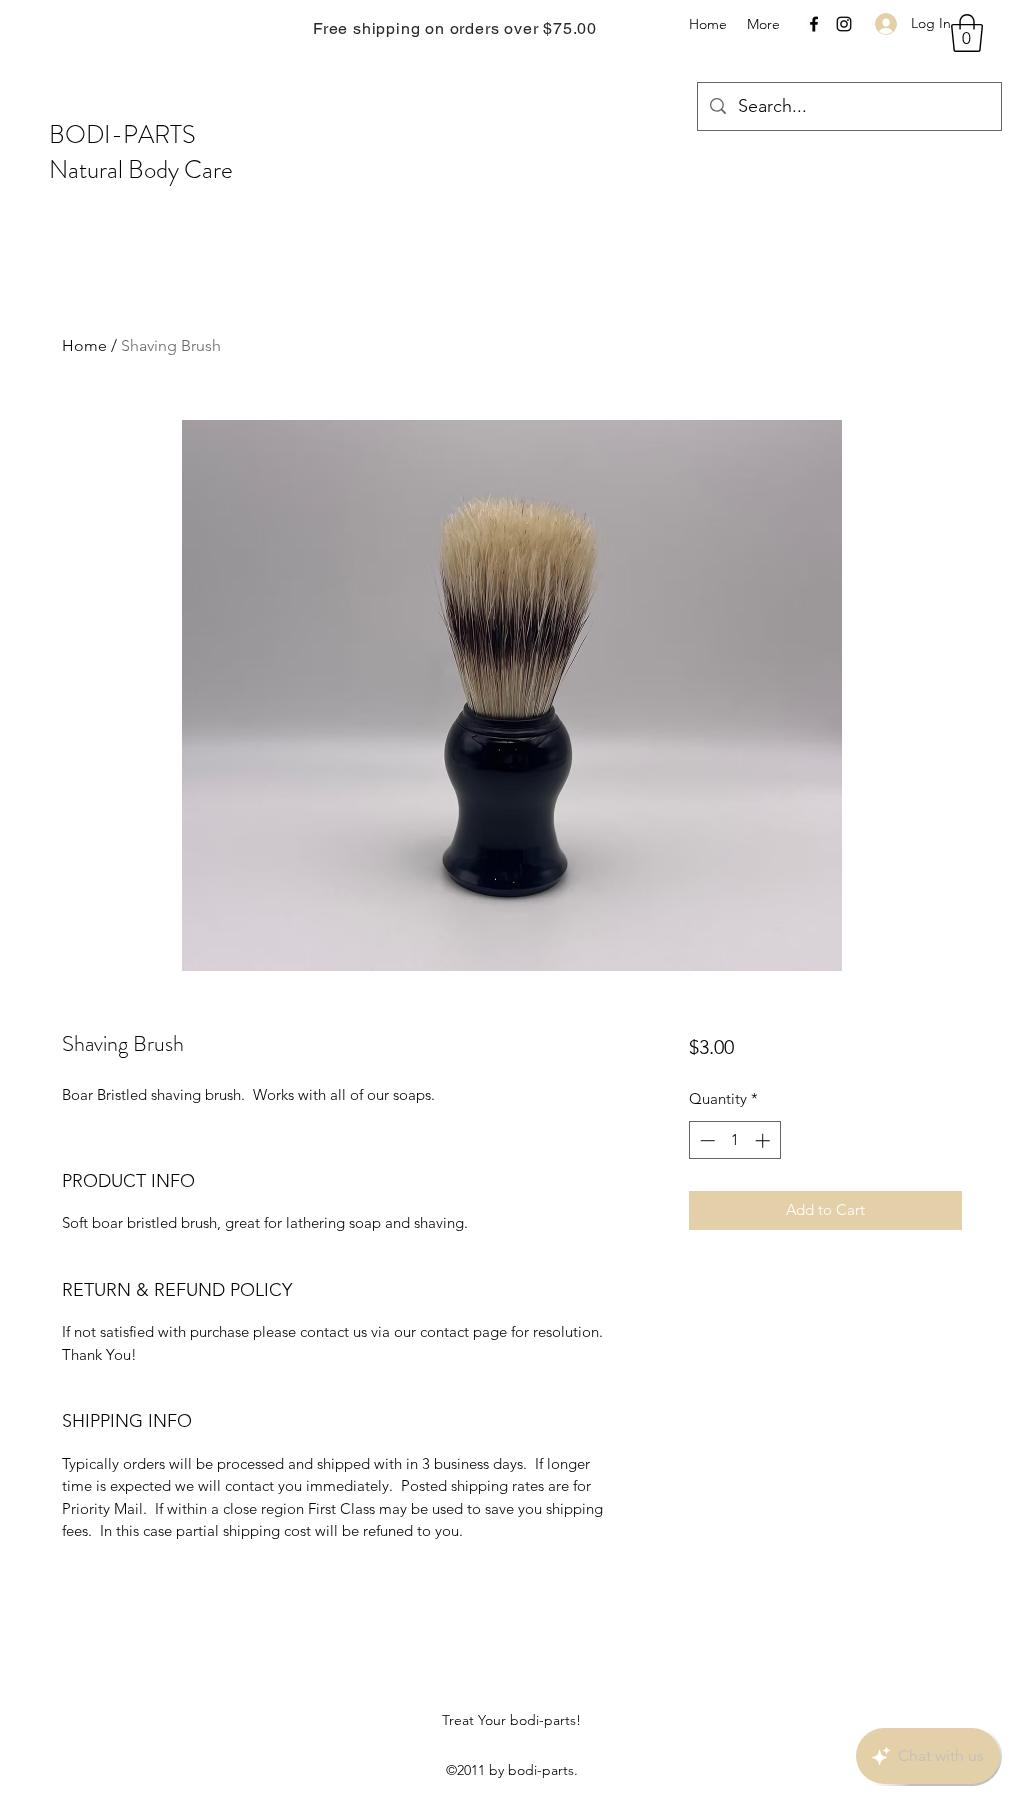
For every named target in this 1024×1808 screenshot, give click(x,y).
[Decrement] (705, 1140)
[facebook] (814, 24)
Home (84, 345)
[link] (967, 33)
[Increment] (764, 1140)
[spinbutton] (734, 1140)
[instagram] (844, 24)
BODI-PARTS (122, 135)
